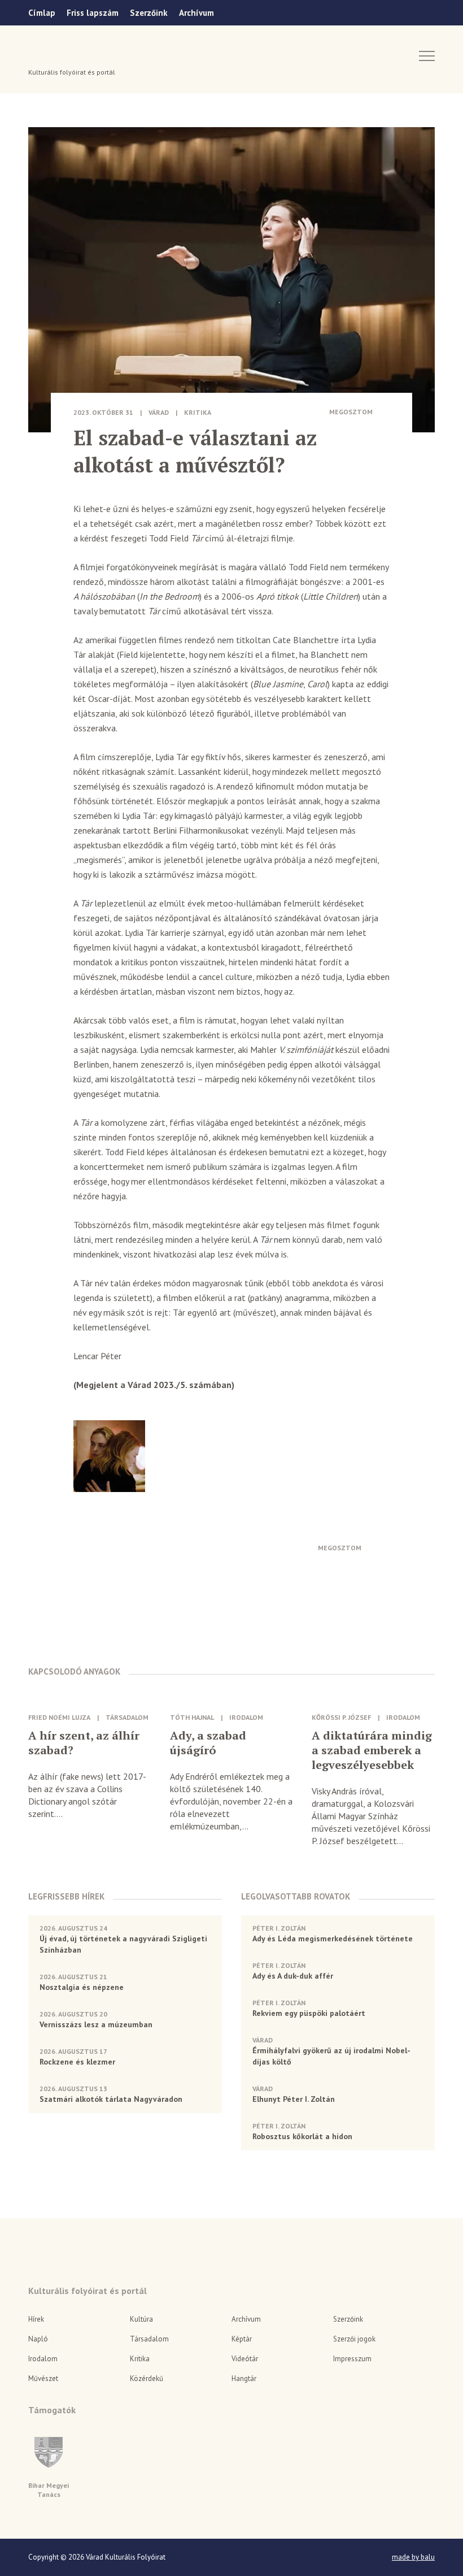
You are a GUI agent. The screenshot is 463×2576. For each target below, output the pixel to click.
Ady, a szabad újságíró (208, 1743)
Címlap (42, 13)
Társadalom (127, 1717)
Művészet (43, 2378)
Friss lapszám (93, 13)
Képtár (242, 2339)
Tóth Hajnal (192, 1717)
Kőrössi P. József (341, 1717)
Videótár (245, 2359)
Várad (60, 55)
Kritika (198, 412)
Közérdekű (147, 2378)
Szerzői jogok (354, 2339)
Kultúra (141, 2319)
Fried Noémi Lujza (59, 1717)
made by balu (413, 2557)
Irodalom (246, 1717)
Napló (38, 2339)
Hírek (36, 2319)
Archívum (196, 13)
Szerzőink (149, 13)
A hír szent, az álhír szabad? (84, 1743)
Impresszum (352, 2359)
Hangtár (244, 2378)
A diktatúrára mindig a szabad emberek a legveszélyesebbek (372, 1750)
